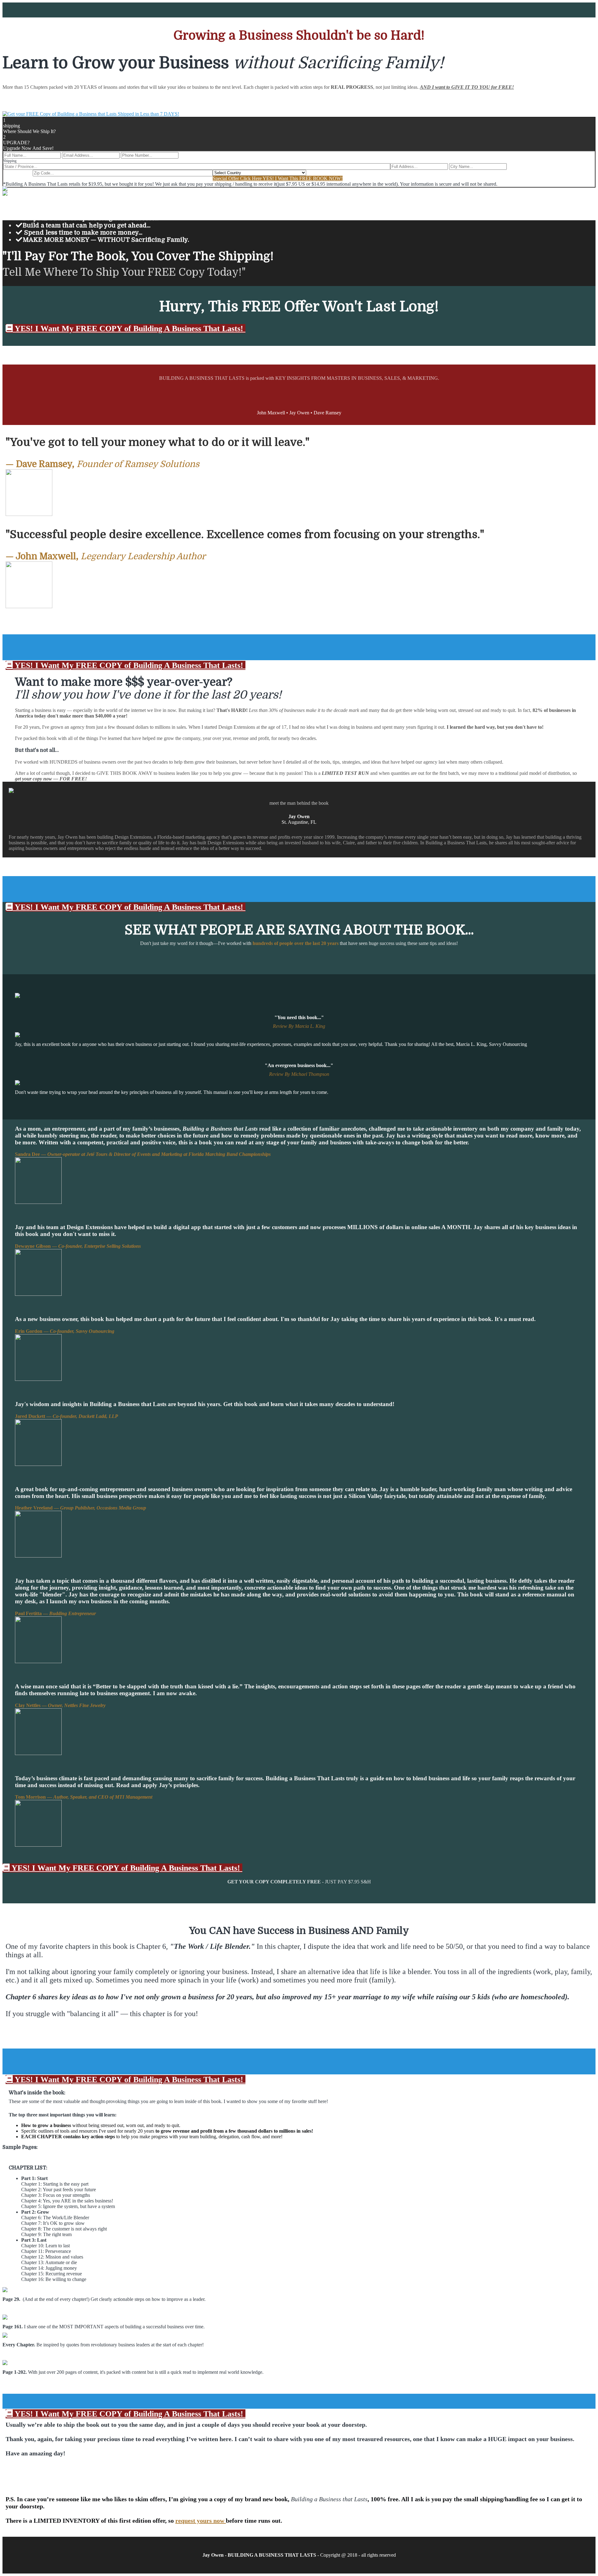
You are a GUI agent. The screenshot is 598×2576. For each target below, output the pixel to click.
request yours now (201, 2521)
